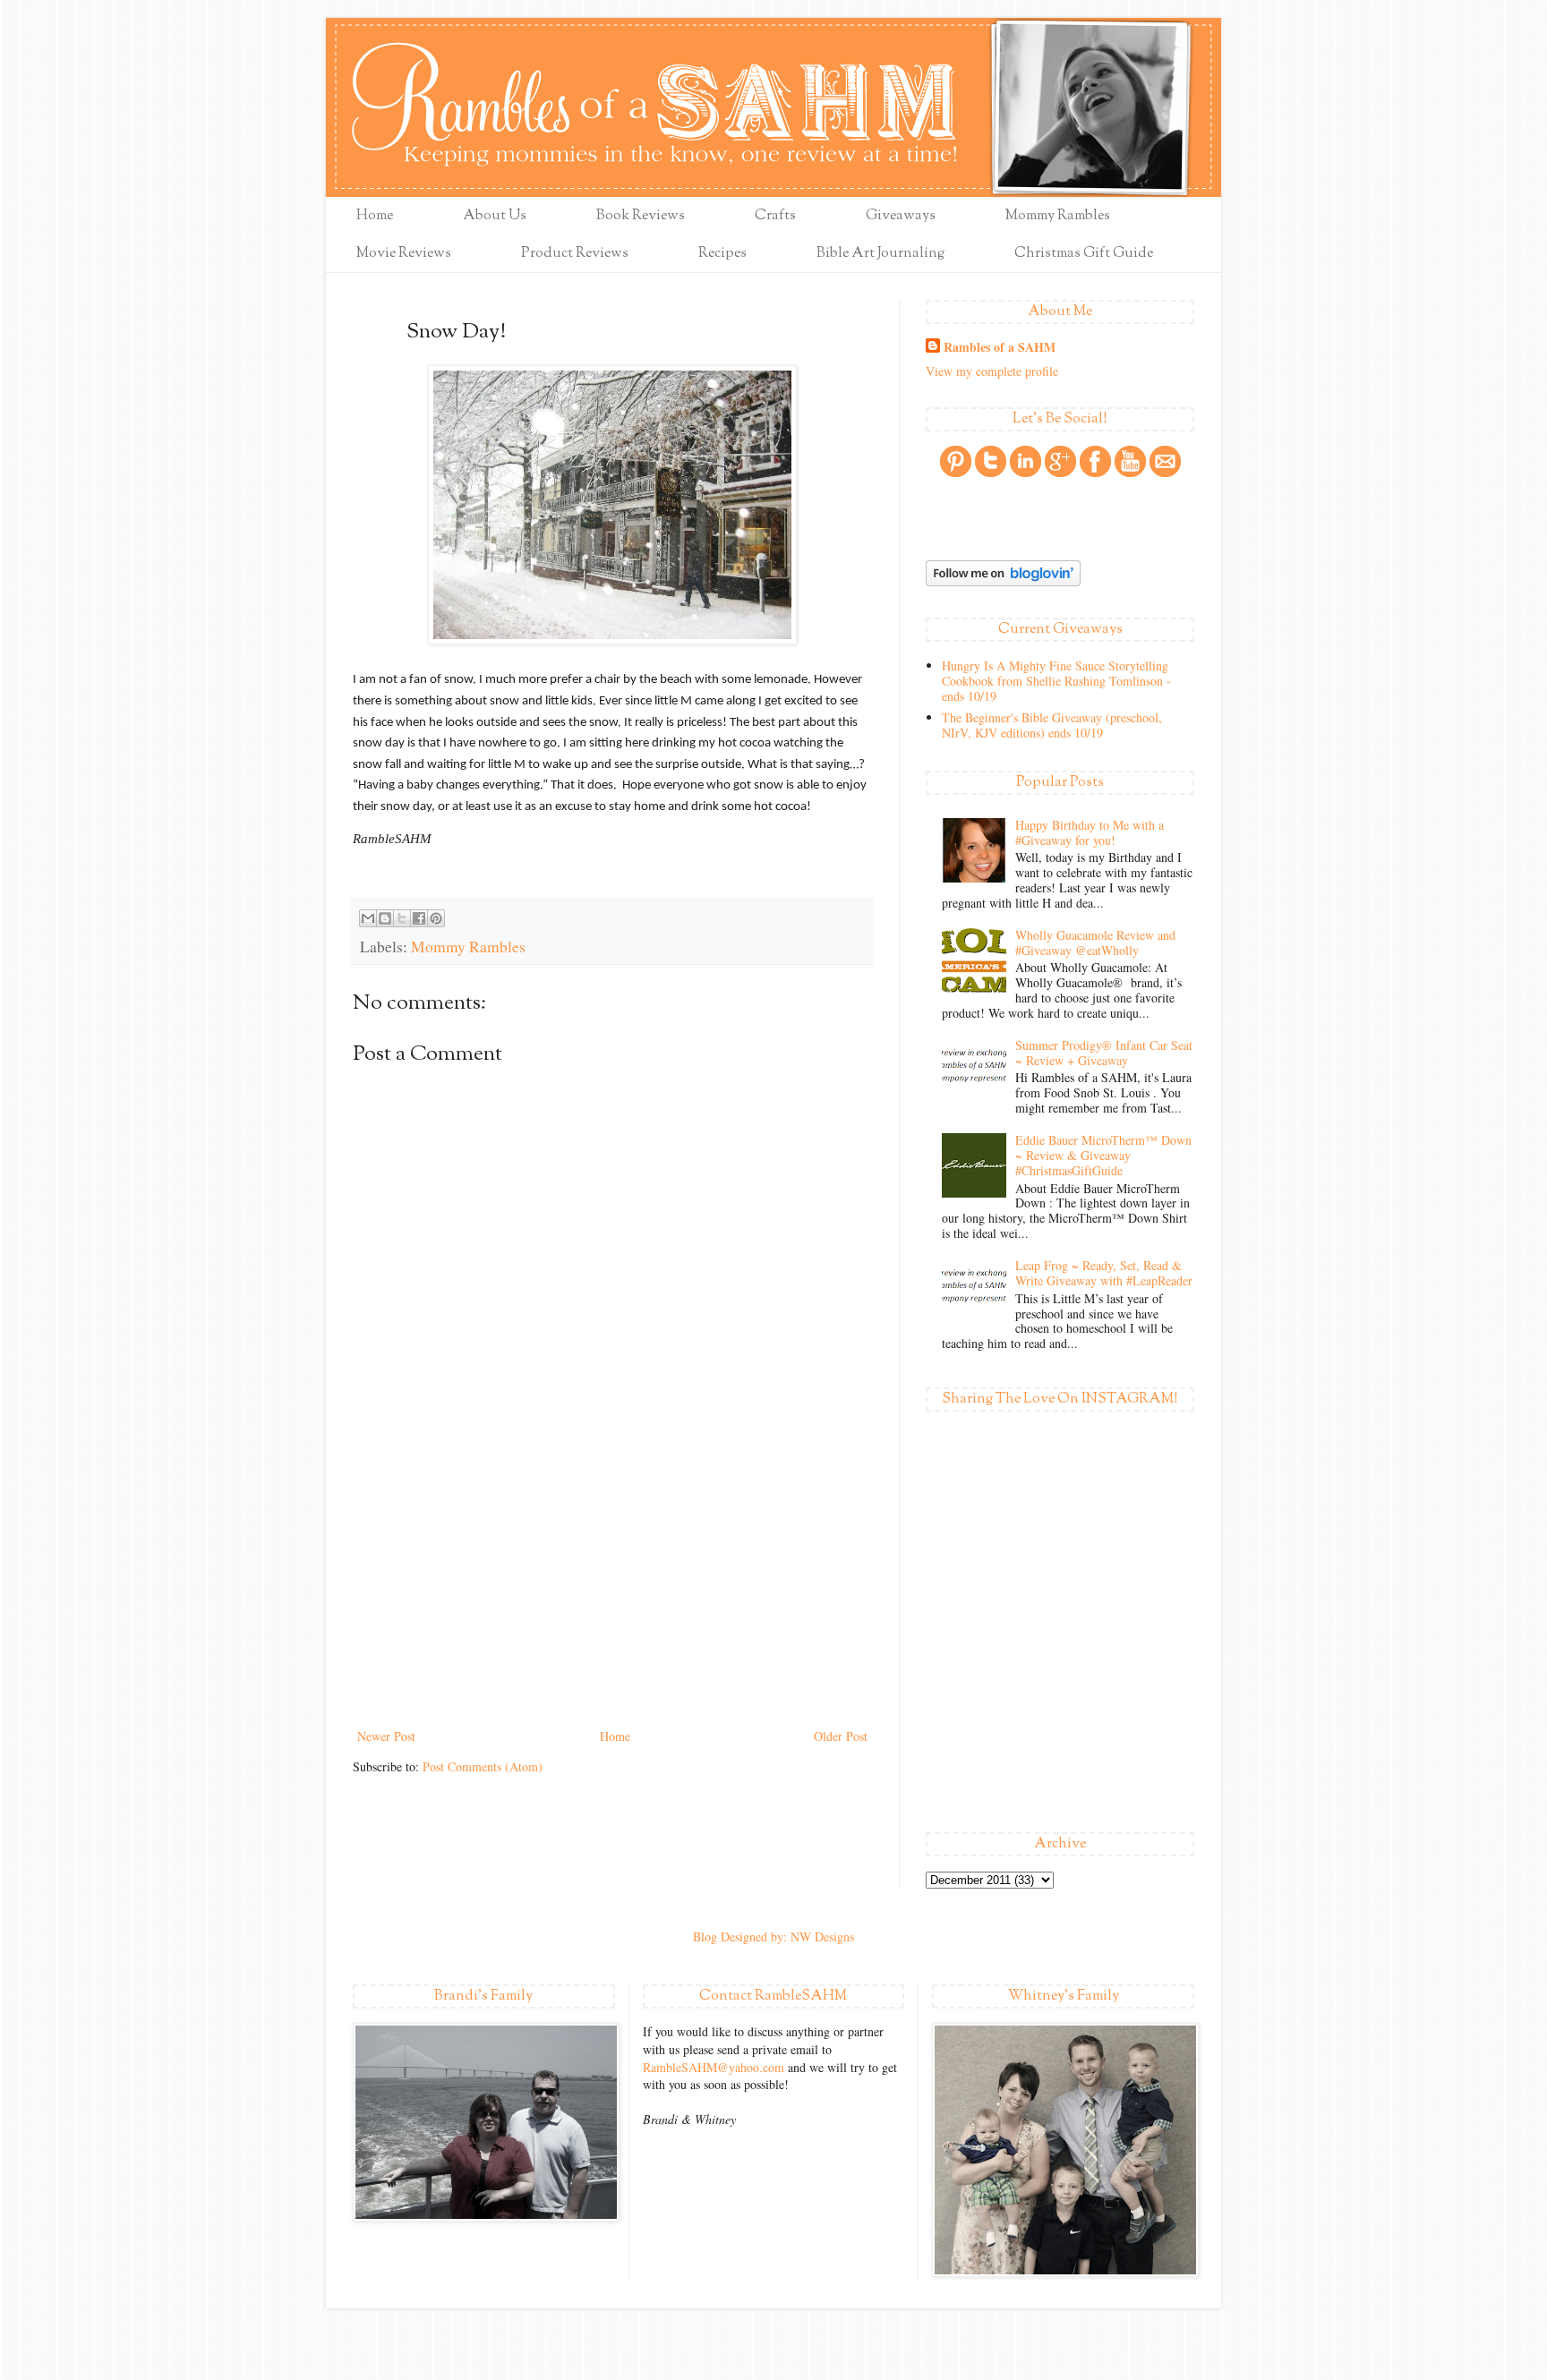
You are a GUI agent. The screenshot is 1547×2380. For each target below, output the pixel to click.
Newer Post (386, 1736)
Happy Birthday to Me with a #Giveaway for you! (1090, 832)
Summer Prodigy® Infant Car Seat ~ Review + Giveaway (1104, 1053)
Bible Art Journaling (880, 254)
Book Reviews (641, 216)
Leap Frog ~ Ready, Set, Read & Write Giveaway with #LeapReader (1104, 1273)
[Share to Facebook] (419, 918)
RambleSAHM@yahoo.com (714, 2067)
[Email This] (368, 918)
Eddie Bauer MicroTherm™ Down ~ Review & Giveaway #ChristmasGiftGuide (1103, 1155)
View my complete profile (992, 371)
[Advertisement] (612, 1591)
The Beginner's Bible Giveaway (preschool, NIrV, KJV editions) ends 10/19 (1052, 725)
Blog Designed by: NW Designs (773, 1936)
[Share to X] (402, 918)
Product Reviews (575, 254)
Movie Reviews (404, 254)
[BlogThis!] (385, 918)
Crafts (775, 216)
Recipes (722, 254)
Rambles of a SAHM (1000, 347)
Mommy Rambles (1058, 216)
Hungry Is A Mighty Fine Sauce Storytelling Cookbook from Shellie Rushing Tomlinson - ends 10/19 (1056, 681)
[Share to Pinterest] (436, 918)
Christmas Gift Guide (1084, 254)
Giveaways (901, 216)
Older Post (841, 1736)
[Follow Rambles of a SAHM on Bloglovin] (1003, 581)
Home (375, 216)
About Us (495, 216)
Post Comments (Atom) (483, 1766)
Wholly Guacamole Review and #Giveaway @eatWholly (1095, 943)
